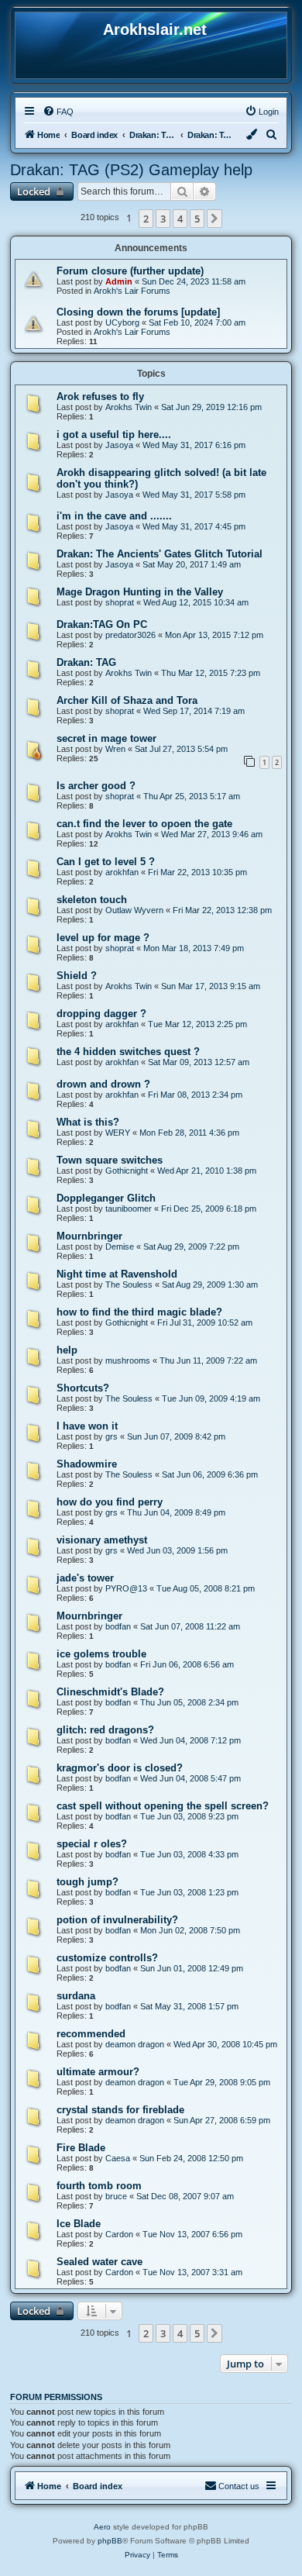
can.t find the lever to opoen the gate (144, 824)
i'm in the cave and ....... (114, 516)
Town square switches (110, 1160)
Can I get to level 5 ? (106, 862)
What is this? (88, 1122)
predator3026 (130, 635)
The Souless (129, 1285)
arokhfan (122, 872)
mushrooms (128, 1360)
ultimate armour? (98, 2072)
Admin (119, 281)
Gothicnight (127, 1171)
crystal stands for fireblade (120, 2110)
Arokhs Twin (129, 407)
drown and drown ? (103, 1084)
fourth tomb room (99, 2186)
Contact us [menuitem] (239, 2486)
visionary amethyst (102, 1540)
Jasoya (119, 445)
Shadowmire (87, 1464)
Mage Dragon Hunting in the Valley (140, 592)
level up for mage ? (103, 938)
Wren (115, 749)
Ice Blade (79, 2224)
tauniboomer (129, 1209)
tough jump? (88, 1882)
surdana (76, 1996)
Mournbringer (89, 1236)
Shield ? (77, 976)
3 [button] (163, 219)
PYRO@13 (126, 1588)
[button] (214, 219)
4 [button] (180, 219)
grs (112, 1436)
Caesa (118, 2158)
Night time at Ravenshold (117, 1274)
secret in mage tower (106, 738)
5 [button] (197, 219)
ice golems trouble (101, 1654)
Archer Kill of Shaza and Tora (127, 700)
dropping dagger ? (101, 1014)
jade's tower (85, 1578)
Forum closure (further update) (130, 271)
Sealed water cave (100, 2262)
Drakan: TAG (86, 662)
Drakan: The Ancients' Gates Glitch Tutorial (160, 554)
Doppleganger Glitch (106, 1198)
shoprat (120, 602)
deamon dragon (135, 2044)
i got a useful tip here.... (114, 435)
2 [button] (146, 219)
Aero (102, 2527)
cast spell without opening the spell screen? (163, 1806)
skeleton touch (92, 900)
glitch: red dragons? (105, 1730)
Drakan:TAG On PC (102, 624)
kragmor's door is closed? (120, 1768)
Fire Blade (81, 2148)
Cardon (119, 2234)
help (67, 1350)
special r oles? (92, 1844)
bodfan (118, 1626)
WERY (118, 1133)
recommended (91, 2034)
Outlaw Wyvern (134, 910)
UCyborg (122, 322)
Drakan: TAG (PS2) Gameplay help (131, 170)
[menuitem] (58, 112)
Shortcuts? (83, 1388)
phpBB (110, 2541)
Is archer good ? (96, 786)
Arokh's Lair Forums (132, 291)
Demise (120, 1247)
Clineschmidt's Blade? (110, 1692)
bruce (116, 2196)
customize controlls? (107, 1958)
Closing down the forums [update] (138, 312)
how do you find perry (110, 1502)
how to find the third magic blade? (139, 1312)
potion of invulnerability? (117, 1920)
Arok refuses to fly (100, 397)
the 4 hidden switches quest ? (128, 1052)
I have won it (87, 1426)
